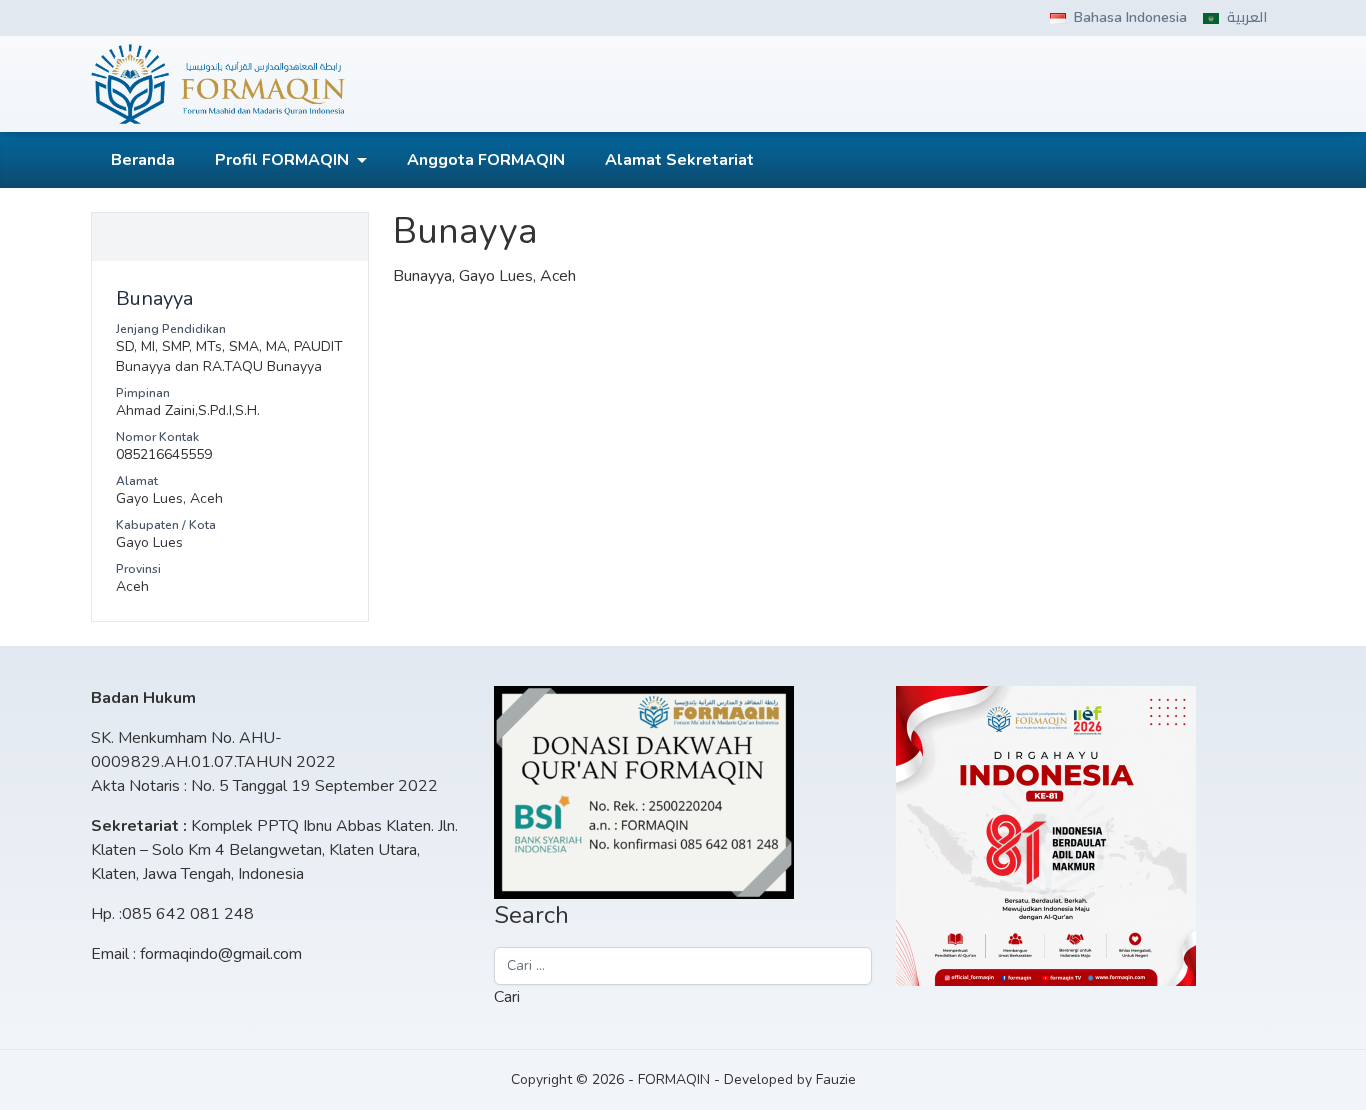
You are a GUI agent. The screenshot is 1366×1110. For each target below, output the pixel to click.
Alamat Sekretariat (679, 160)
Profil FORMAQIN (282, 160)
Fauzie (836, 1079)
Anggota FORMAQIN (486, 160)
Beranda (143, 160)
